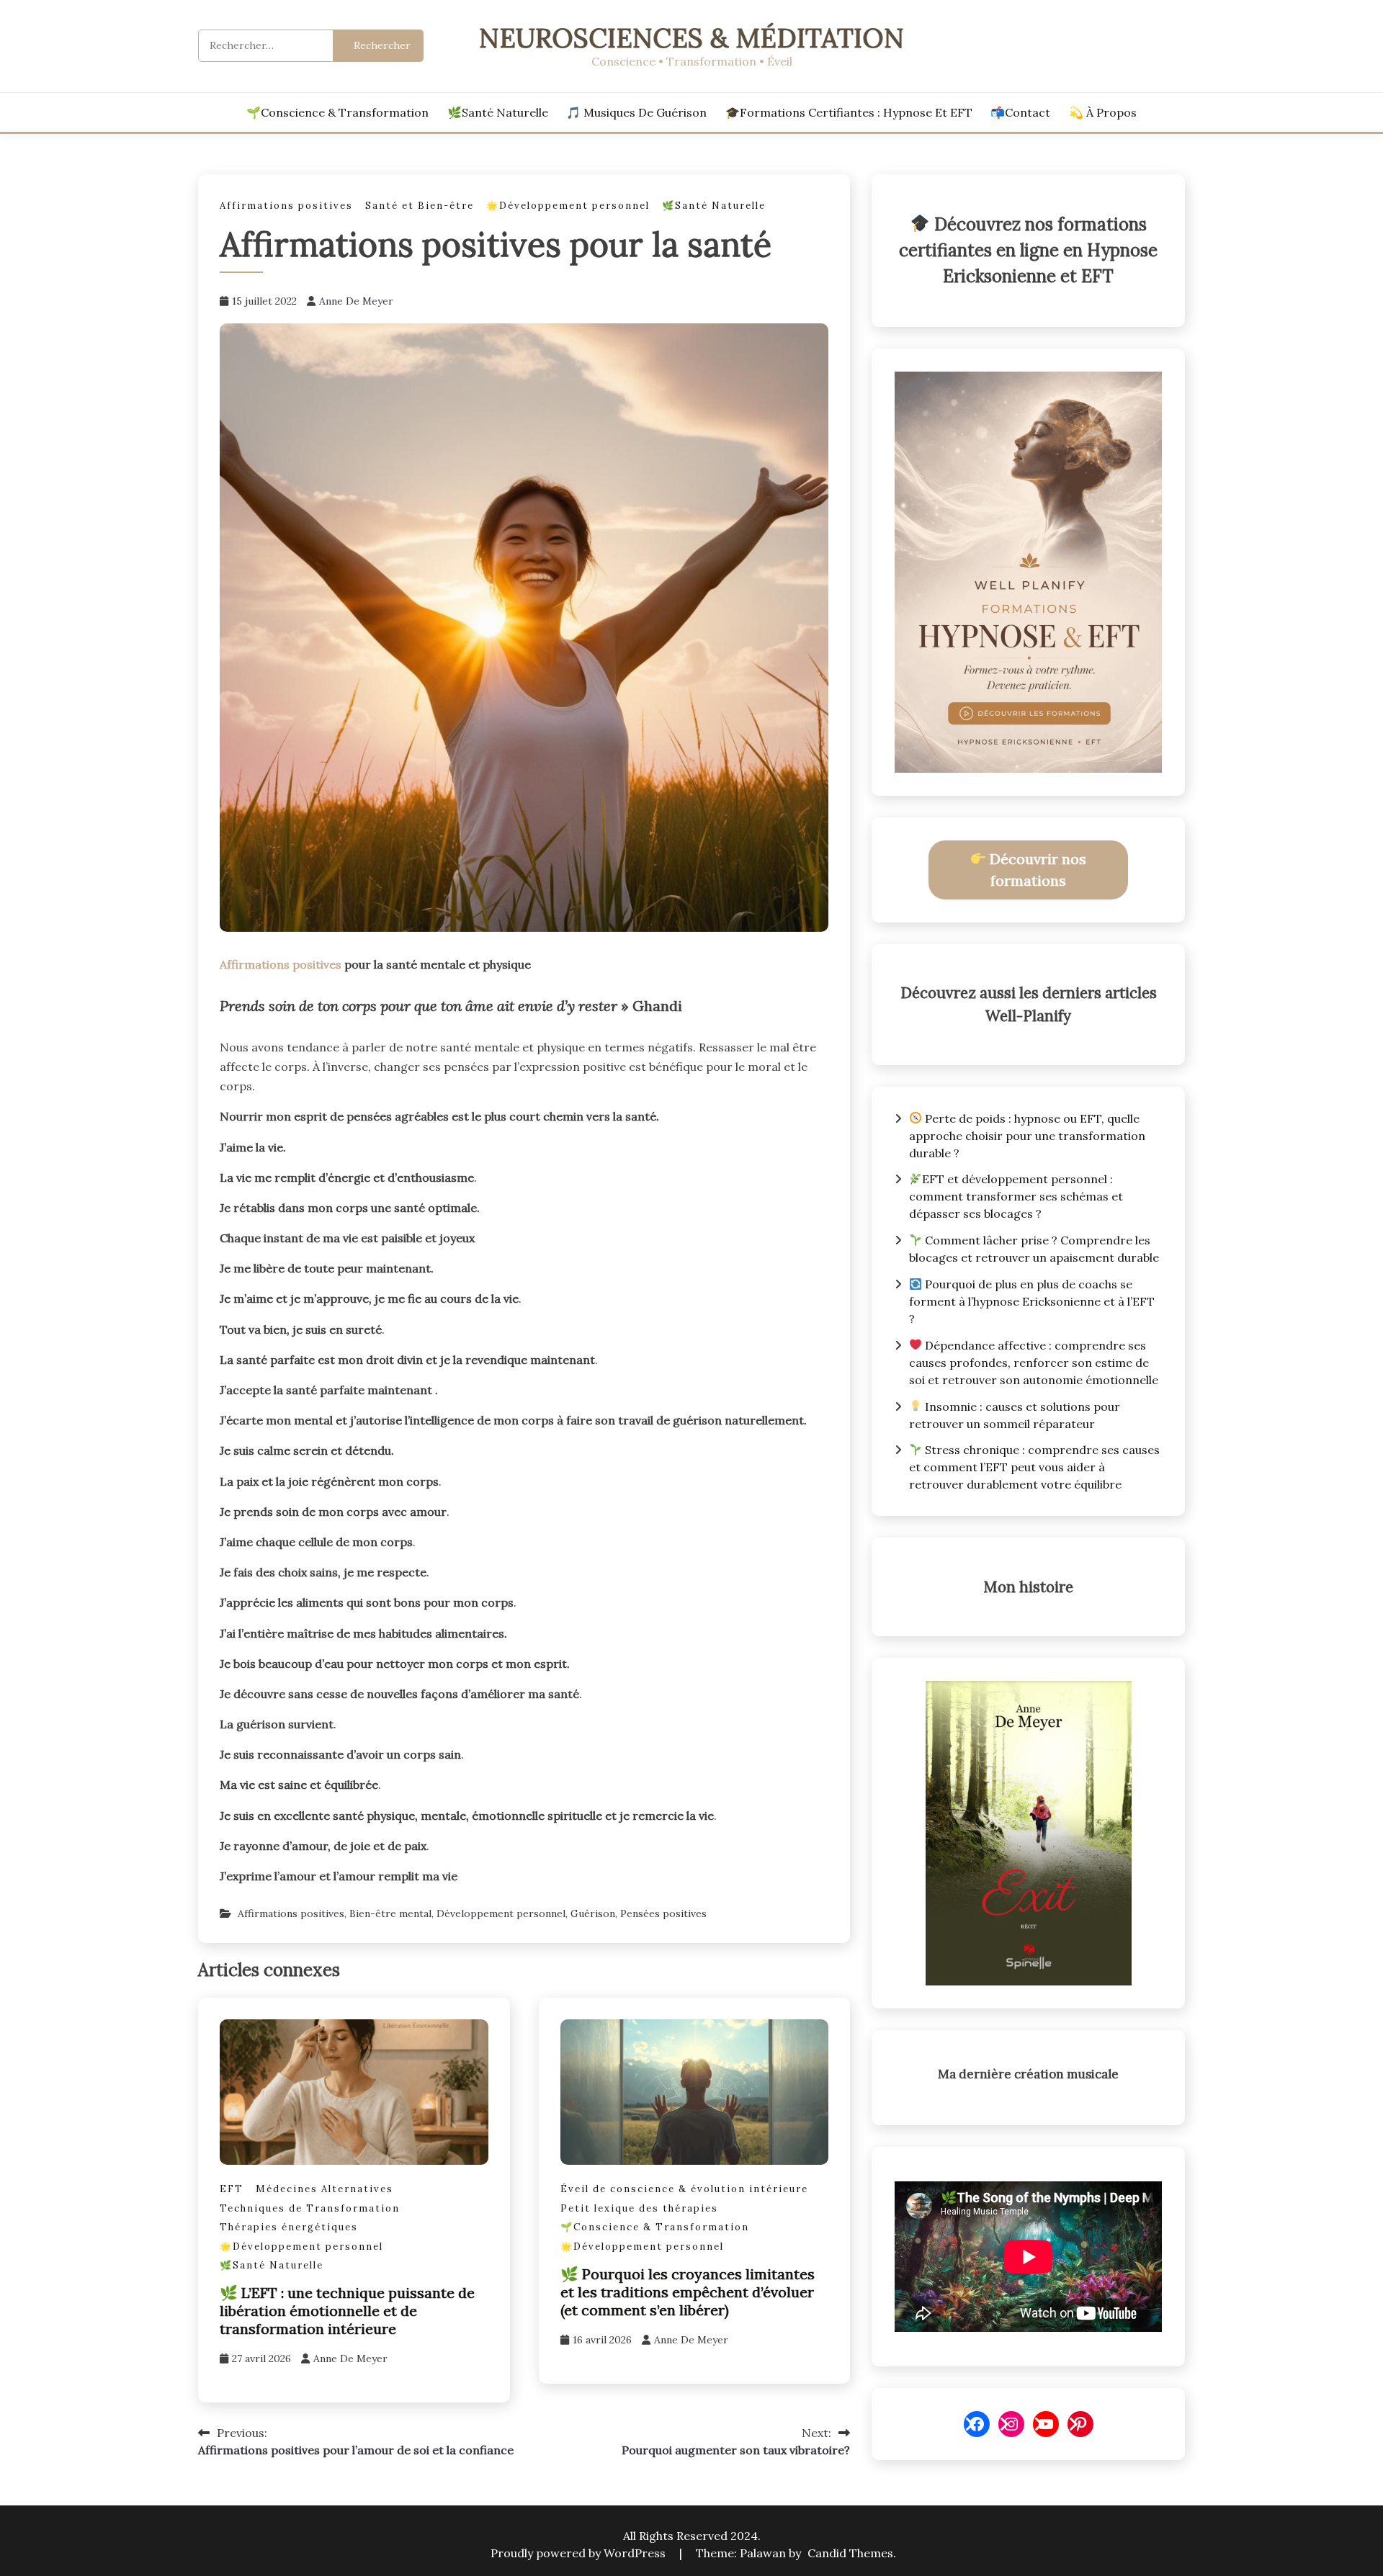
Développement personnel (501, 1913)
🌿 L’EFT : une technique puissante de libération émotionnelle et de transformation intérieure (347, 2311)
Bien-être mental (390, 1913)
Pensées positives (663, 1913)
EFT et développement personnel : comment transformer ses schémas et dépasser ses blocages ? (1016, 1196)
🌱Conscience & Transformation (337, 112)
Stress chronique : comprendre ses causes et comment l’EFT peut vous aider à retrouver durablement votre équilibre (1034, 1467)
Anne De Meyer (356, 301)
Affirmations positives (286, 206)
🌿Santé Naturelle (498, 112)
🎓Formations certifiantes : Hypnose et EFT (849, 112)
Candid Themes (850, 2553)
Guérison (593, 1913)
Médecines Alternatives (325, 2189)
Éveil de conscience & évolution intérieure (684, 2189)
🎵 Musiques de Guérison (636, 112)
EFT (232, 2189)
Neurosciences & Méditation (691, 38)
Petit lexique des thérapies (639, 2208)
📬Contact (1020, 112)
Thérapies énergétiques (289, 2227)
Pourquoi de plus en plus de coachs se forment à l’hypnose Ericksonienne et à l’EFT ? (1032, 1301)
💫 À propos (1103, 112)
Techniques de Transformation (310, 2208)
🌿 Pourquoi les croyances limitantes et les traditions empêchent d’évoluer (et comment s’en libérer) (688, 2292)
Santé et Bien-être (420, 206)
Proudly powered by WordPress (579, 2553)
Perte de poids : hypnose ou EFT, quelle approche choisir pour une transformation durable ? (1027, 1136)
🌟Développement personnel (568, 206)
